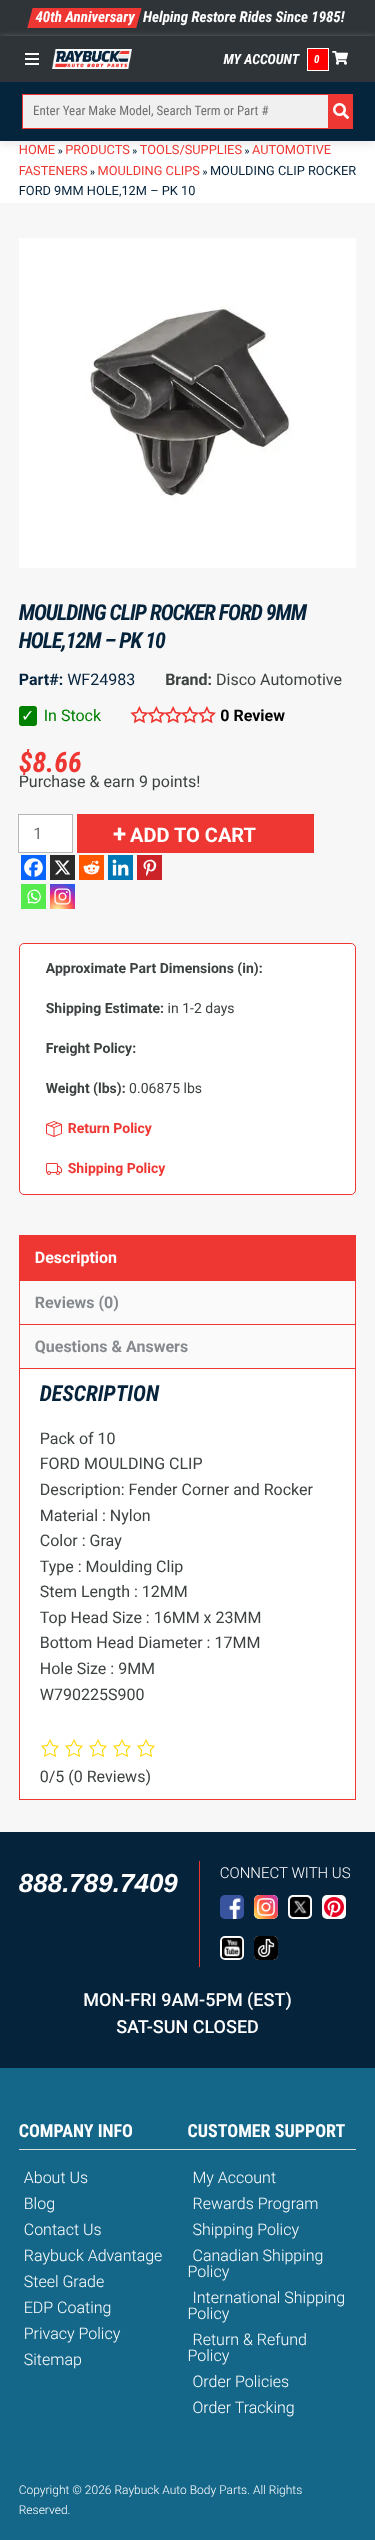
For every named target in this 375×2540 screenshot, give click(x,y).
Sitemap (53, 2359)
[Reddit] (91, 867)
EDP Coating (68, 2307)
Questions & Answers (111, 1346)
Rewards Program (256, 2203)
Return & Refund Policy (247, 2347)
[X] (62, 867)
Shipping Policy (246, 2229)
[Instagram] (62, 896)
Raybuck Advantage (93, 2255)
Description (76, 1257)
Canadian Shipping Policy (256, 2263)
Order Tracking (244, 2407)
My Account (262, 60)
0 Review (252, 715)
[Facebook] (33, 867)
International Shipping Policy (267, 2305)
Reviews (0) (77, 1302)
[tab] (188, 1257)
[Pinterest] (149, 867)
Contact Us (63, 2229)
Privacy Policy (72, 2333)
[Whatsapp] (33, 896)
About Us (56, 2177)
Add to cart (193, 835)
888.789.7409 (98, 1883)
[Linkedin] (120, 867)
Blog (39, 2203)
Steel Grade (64, 2281)
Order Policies (241, 2381)
